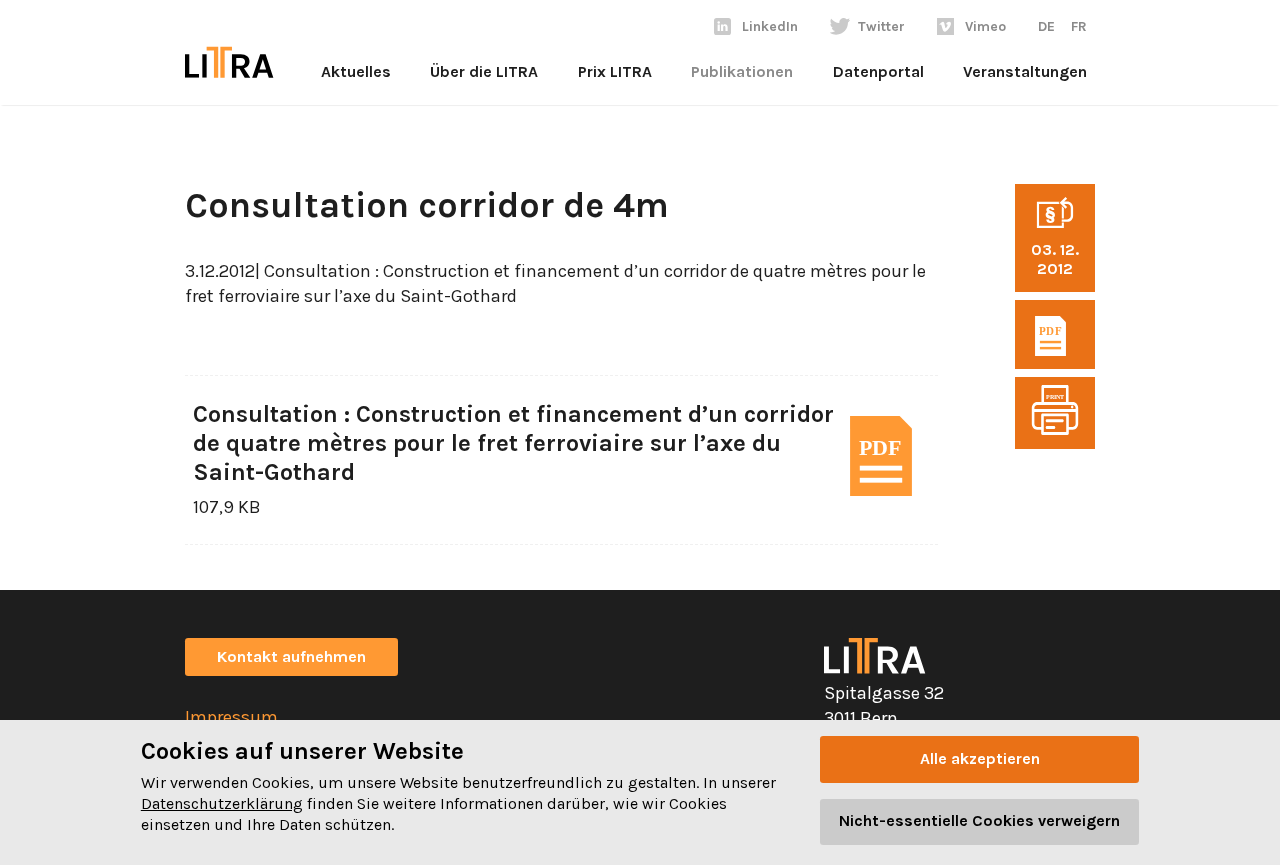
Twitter (881, 26)
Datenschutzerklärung (222, 803)
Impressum (231, 717)
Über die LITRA (484, 71)
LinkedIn (770, 26)
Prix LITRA (615, 71)
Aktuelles (356, 71)
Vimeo (985, 26)
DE (1046, 26)
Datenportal (878, 71)
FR (1079, 26)
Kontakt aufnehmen (291, 656)
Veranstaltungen (1025, 71)
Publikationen (742, 71)
